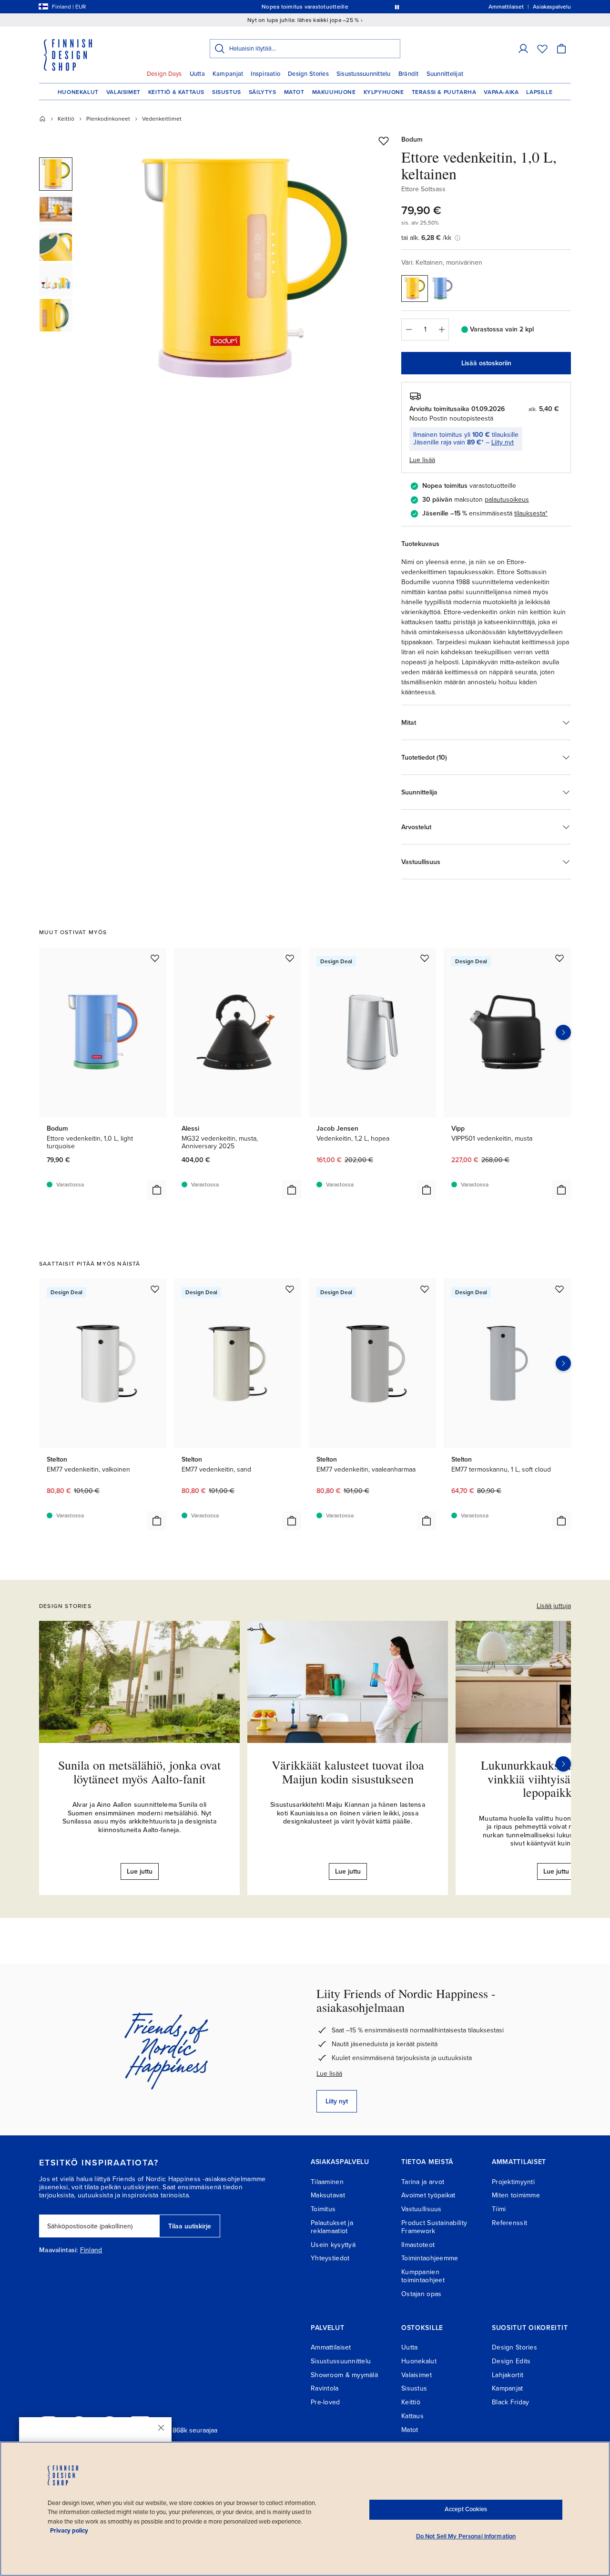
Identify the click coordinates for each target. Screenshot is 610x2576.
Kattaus (412, 2416)
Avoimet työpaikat (428, 2195)
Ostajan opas (421, 2294)
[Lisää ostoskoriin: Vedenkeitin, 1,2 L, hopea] (427, 1190)
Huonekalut (78, 92)
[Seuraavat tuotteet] (563, 1032)
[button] (523, 49)
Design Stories (308, 74)
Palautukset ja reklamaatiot (332, 2227)
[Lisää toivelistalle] (384, 141)
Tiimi (499, 2209)
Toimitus (323, 2209)
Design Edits (511, 2361)
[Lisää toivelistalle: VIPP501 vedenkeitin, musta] (559, 958)
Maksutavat (328, 2195)
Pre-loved (325, 2402)
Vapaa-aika (501, 92)
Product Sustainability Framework (434, 2227)
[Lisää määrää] (442, 330)
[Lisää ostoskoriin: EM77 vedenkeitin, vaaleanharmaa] (427, 1521)
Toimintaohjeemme (430, 2258)
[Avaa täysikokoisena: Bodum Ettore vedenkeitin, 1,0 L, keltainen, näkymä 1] (244, 268)
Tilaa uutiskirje (190, 2226)
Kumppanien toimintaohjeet (423, 2276)
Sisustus (227, 92)
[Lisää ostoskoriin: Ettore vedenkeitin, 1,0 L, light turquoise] (157, 1190)
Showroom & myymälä (344, 2375)
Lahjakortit (508, 2375)
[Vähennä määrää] (408, 330)
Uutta (197, 74)
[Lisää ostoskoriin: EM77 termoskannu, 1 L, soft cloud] (561, 1521)
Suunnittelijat (445, 74)
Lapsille (539, 92)
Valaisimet (123, 92)
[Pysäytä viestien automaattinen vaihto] (397, 7)
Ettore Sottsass (423, 189)
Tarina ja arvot (423, 2182)
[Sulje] (161, 2428)
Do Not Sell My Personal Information (466, 2536)
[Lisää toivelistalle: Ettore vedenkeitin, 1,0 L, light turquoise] (155, 958)
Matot (294, 92)
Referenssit (509, 2223)
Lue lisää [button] (422, 460)
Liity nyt (503, 442)
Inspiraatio (265, 74)
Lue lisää (329, 2074)
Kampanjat (228, 74)
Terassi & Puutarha (444, 92)
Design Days (164, 74)
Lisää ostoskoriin (486, 363)
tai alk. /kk (426, 238)
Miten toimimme (516, 2195)
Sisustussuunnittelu (364, 74)
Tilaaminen (327, 2182)
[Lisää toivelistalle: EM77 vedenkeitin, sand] (290, 1289)
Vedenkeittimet (162, 119)
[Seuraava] (563, 1764)
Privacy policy (69, 2531)
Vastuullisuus (422, 2209)
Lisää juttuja (554, 1606)
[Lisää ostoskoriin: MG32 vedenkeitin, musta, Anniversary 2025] (292, 1190)
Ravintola (325, 2388)
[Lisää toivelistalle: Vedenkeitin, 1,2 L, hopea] (425, 958)
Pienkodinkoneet (108, 119)
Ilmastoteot (418, 2245)
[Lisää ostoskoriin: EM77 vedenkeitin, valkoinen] (157, 1521)
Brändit (409, 74)
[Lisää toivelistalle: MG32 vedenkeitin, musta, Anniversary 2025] (290, 958)
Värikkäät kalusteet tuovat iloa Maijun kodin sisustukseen (348, 1772)
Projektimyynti (513, 2182)
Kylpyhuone (384, 92)
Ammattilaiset (331, 2347)
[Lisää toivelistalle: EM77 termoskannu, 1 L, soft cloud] (559, 1289)
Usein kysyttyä (333, 2245)
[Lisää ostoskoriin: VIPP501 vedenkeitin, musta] (561, 1190)
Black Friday (510, 2402)
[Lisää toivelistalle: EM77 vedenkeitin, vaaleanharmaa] (425, 1289)
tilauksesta (530, 513)
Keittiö (66, 119)
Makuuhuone (334, 92)
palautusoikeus (507, 500)
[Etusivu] (42, 119)
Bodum (412, 139)
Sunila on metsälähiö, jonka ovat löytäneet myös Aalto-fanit (139, 1772)
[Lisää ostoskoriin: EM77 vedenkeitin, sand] (292, 1521)
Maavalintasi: (59, 2250)
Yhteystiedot (330, 2258)
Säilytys (263, 92)
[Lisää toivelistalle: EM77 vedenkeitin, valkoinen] (155, 1289)
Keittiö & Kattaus (176, 92)
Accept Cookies (466, 2509)
